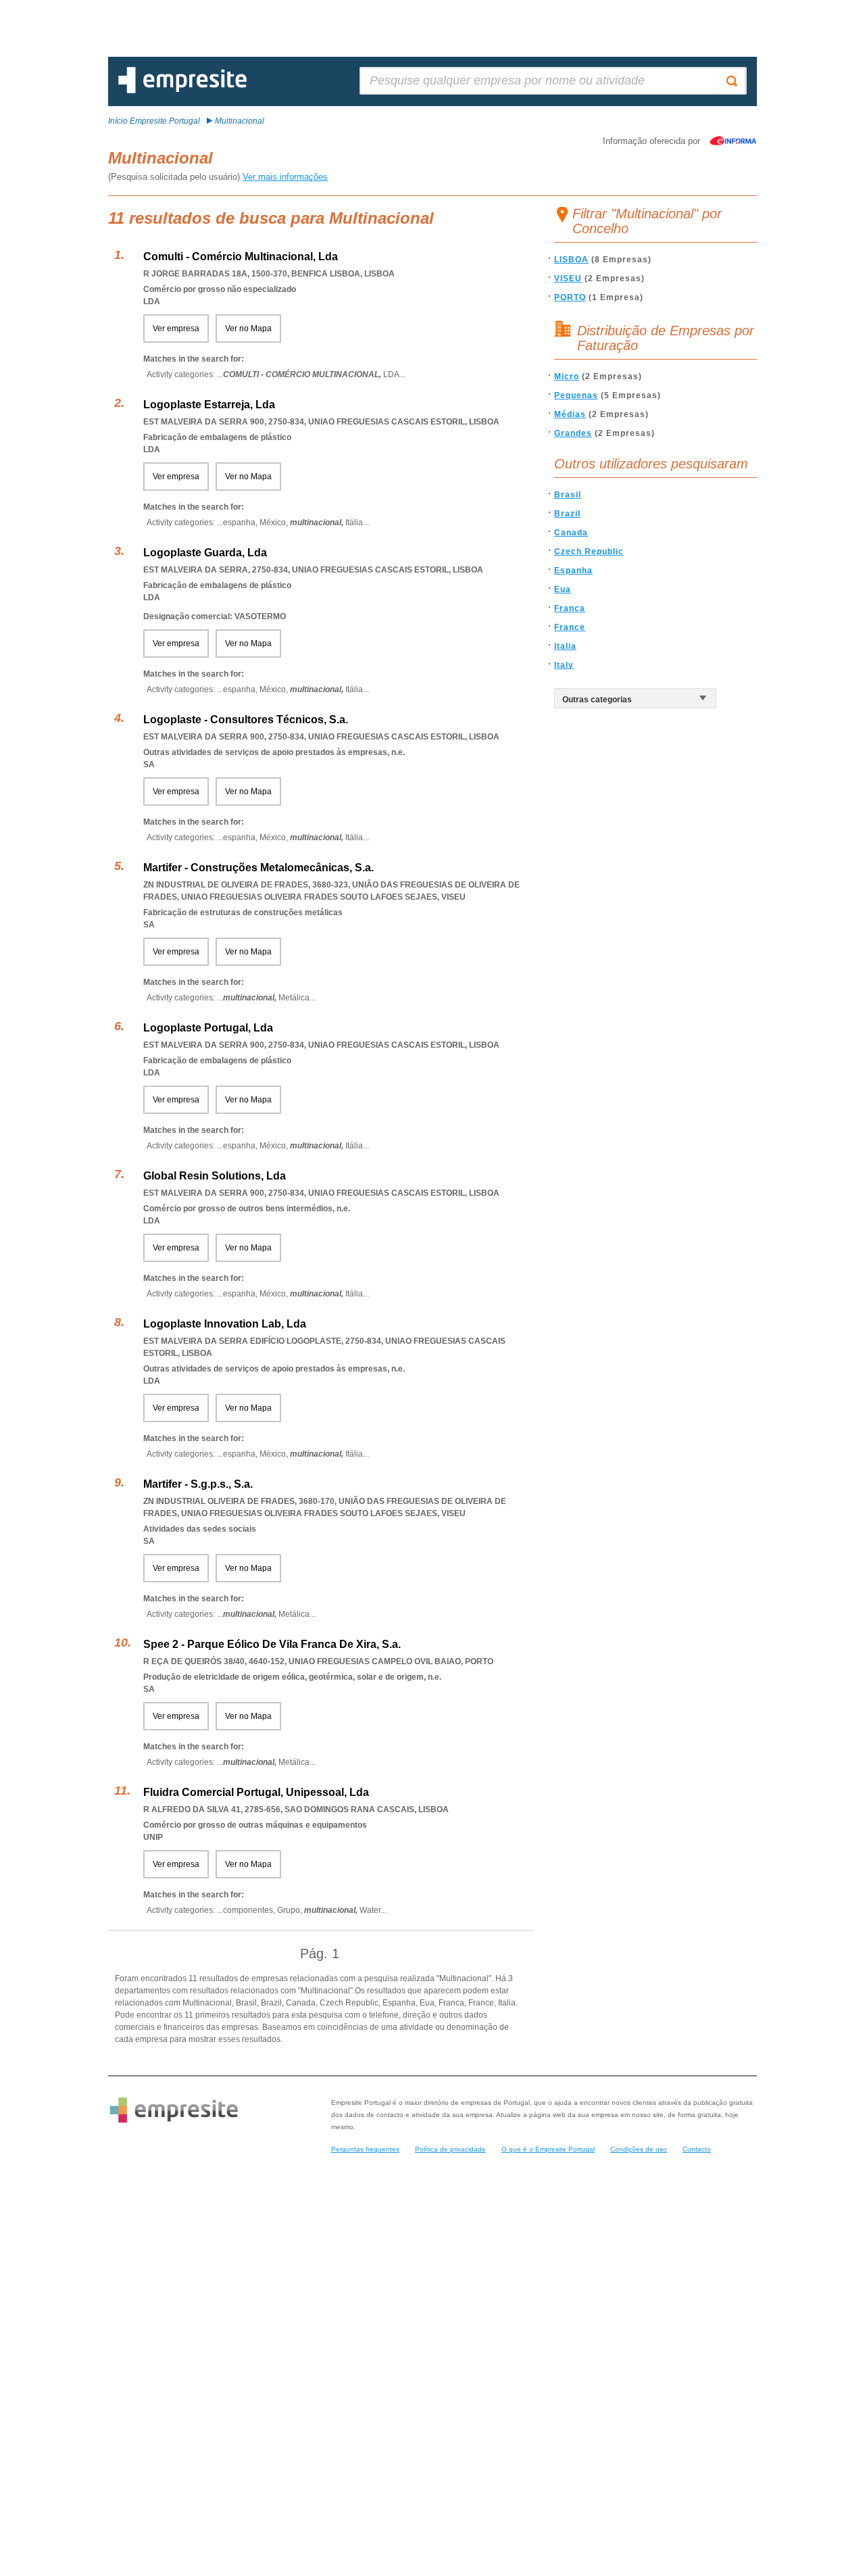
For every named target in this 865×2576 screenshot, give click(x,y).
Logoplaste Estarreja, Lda (209, 405)
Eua (563, 589)
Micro (567, 376)
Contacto (697, 2149)
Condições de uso (639, 2149)
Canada (571, 533)
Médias (570, 414)
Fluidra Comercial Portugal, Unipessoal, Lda (256, 1792)
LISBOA (571, 260)
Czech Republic (589, 552)
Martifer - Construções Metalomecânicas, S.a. (258, 868)
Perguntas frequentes (365, 2149)
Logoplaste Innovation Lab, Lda (225, 1324)
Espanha (573, 570)
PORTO (570, 297)
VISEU (568, 278)
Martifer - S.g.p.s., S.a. (198, 1484)
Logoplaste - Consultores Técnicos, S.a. (246, 720)
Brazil (567, 514)
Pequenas (576, 395)
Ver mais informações (285, 177)
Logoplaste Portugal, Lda (208, 1028)
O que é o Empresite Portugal (548, 2149)
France (570, 627)
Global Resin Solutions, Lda (215, 1176)
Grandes (573, 433)
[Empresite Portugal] (182, 91)
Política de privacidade (450, 2149)
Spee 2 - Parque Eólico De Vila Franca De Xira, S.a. (272, 1644)
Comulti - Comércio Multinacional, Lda (241, 257)
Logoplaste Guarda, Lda (205, 553)
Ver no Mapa (248, 329)
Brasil (568, 495)
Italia (565, 646)
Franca (570, 608)
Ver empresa (176, 329)
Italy (564, 665)
